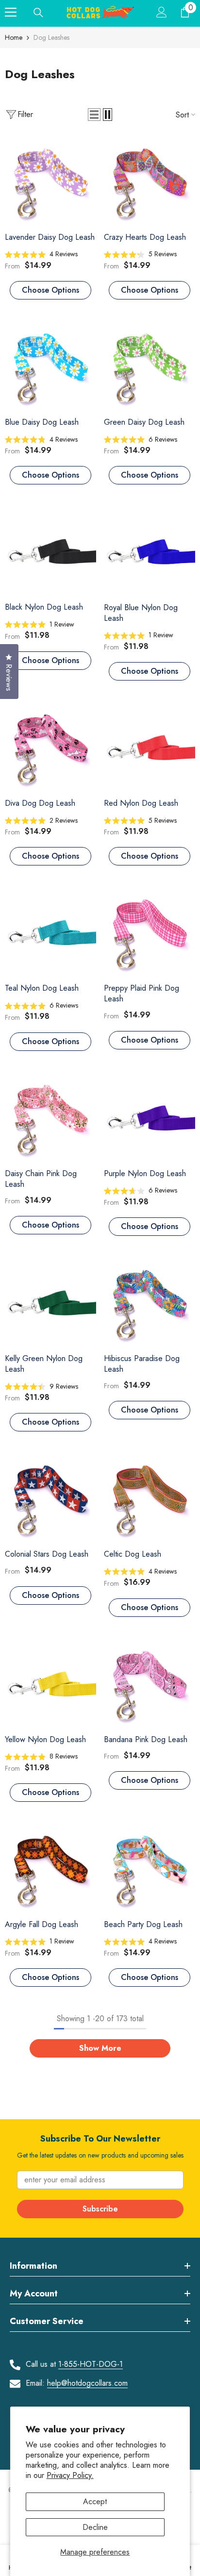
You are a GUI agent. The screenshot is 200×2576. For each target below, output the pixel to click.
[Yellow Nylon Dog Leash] (50, 1684)
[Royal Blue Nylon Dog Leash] (150, 551)
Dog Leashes (51, 37)
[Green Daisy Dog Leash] (150, 366)
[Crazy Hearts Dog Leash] (150, 182)
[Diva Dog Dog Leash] (50, 748)
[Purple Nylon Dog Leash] (150, 1118)
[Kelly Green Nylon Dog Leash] (50, 1303)
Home (14, 37)
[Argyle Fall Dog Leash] (50, 1869)
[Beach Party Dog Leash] (150, 1869)
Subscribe (100, 2209)
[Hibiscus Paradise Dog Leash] (150, 1303)
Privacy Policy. (70, 2475)
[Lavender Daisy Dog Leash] (50, 182)
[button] (94, 115)
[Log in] (162, 12)
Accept (95, 2501)
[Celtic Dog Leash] (150, 1498)
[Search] (38, 13)
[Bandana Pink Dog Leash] (150, 1684)
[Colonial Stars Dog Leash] (50, 1498)
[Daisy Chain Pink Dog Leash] (50, 1118)
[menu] (11, 12)
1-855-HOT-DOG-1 (91, 2364)
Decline (95, 2527)
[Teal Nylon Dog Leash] (50, 932)
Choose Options (50, 290)
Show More (100, 2048)
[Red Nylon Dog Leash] (150, 748)
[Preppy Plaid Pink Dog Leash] (150, 932)
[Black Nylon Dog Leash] (50, 551)
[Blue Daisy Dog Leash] (50, 366)
